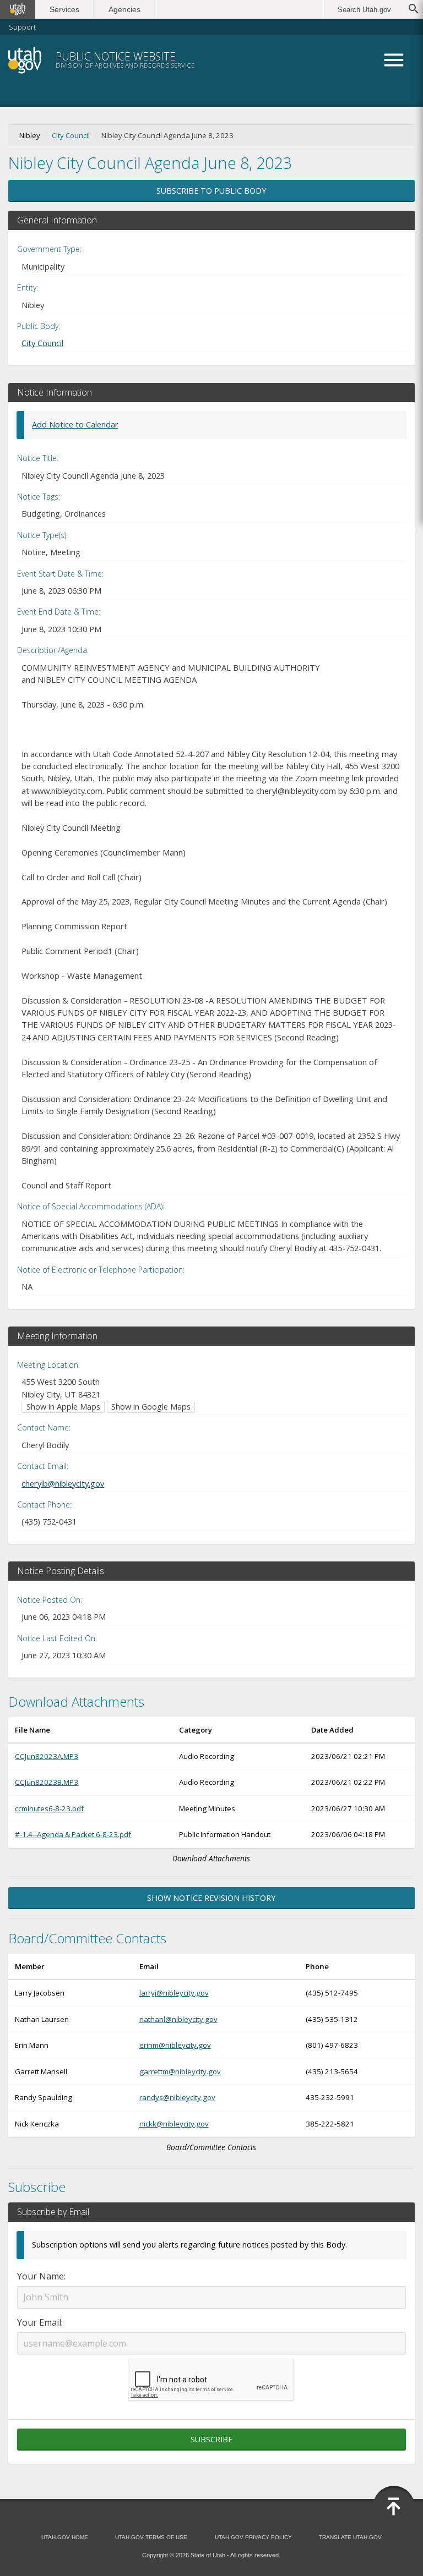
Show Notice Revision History (211, 1898)
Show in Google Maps (151, 1407)
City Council (71, 135)
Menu (394, 60)
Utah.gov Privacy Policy (253, 2537)
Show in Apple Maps (63, 1407)
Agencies (124, 9)
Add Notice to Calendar (75, 424)
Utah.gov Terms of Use (151, 2537)
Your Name (40, 2276)
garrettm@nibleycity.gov (180, 2071)
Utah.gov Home (65, 2537)
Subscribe (211, 2439)
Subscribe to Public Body (211, 191)
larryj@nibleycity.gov (174, 1993)
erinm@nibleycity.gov (175, 2045)
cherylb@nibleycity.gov (63, 1483)
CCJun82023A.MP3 (47, 1756)
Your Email (39, 2322)
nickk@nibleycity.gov (174, 2124)
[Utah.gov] (18, 9)
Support (22, 27)
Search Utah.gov (364, 10)
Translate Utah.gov (350, 2537)
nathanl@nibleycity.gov (178, 2019)
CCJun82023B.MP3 (47, 1782)
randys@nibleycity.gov (177, 2097)
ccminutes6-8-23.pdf (49, 1808)
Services (64, 9)
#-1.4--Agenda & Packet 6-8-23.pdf (73, 1834)
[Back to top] (394, 2507)
